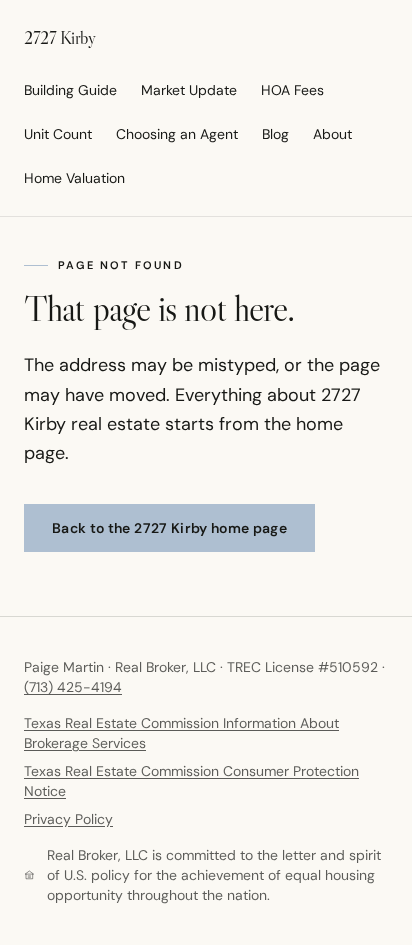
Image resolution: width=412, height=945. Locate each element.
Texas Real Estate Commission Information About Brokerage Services (181, 733)
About (332, 134)
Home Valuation (74, 178)
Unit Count (58, 134)
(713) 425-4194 (73, 687)
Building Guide (70, 90)
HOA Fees (292, 90)
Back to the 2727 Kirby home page (169, 528)
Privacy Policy (68, 819)
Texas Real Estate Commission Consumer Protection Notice (191, 781)
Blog (275, 134)
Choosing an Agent (177, 134)
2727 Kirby (60, 38)
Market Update (189, 90)
